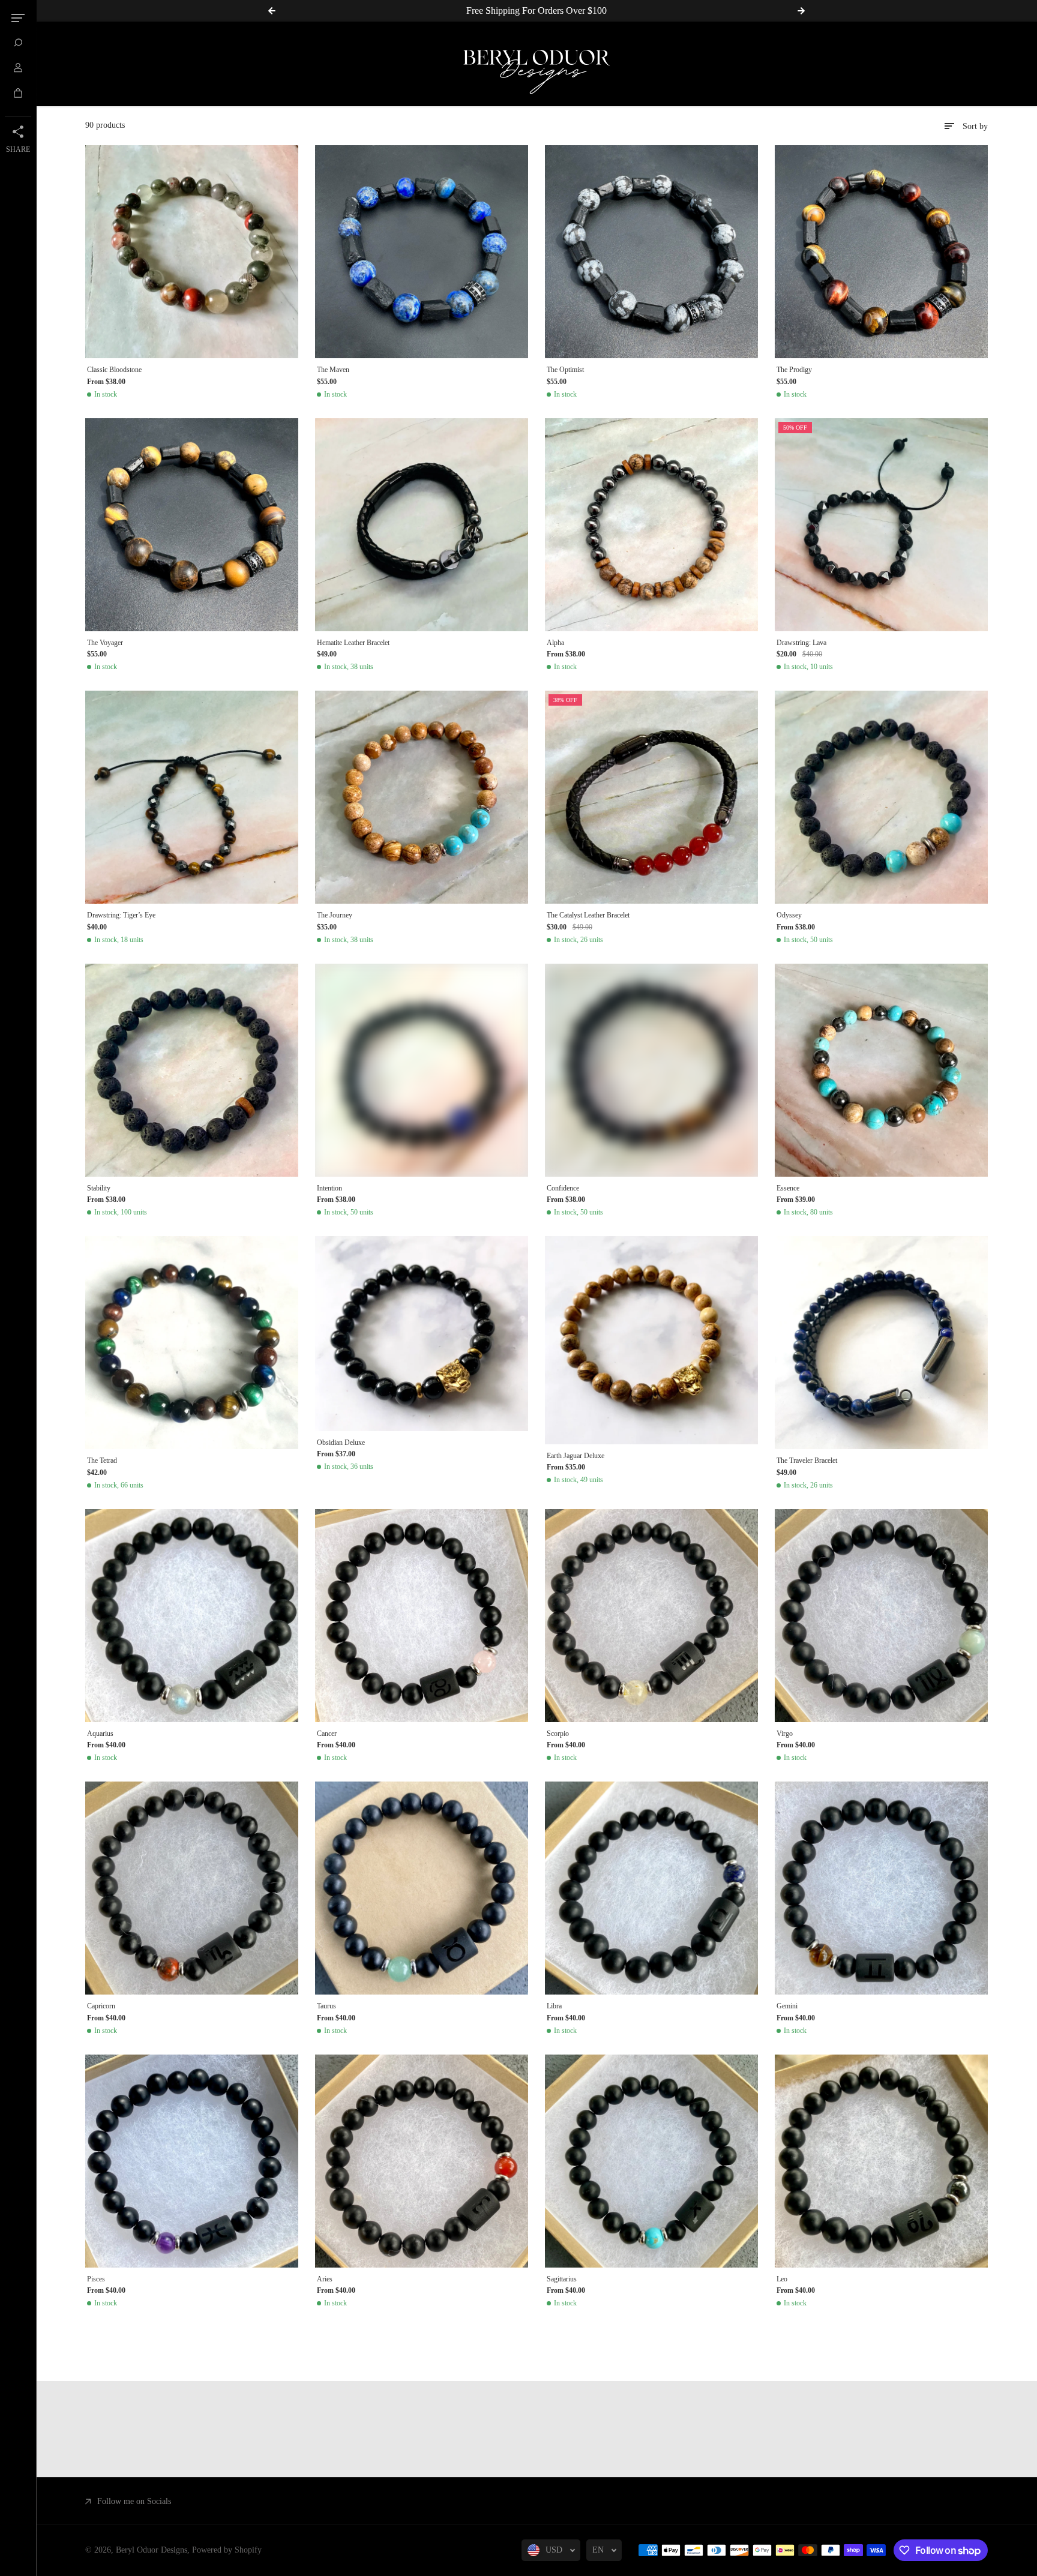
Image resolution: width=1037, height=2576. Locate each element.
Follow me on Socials (134, 2501)
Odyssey (789, 915)
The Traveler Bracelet (807, 1461)
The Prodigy (794, 370)
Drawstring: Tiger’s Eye (121, 915)
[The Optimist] (651, 252)
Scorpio (558, 1734)
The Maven (333, 370)
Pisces (96, 2279)
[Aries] (422, 2161)
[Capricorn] (192, 1888)
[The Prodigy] (881, 252)
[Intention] (422, 1070)
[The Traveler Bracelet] (881, 1343)
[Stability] (192, 1070)
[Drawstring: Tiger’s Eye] (192, 797)
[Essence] (881, 1070)
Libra (554, 2006)
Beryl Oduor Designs (152, 2550)
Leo (782, 2279)
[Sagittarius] (651, 2161)
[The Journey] (422, 797)
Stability (99, 1188)
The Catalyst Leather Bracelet (588, 915)
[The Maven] (422, 252)
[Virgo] (881, 1616)
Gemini (787, 2006)
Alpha (555, 643)
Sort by (975, 126)
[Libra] (651, 1888)
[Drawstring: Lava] (881, 525)
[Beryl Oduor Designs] (537, 64)
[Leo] (881, 2161)
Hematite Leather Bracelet (353, 643)
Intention (329, 1188)
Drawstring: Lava (801, 643)
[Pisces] (192, 2161)
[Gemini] (881, 1888)
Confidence (563, 1188)
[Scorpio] (651, 1616)
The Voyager (105, 643)
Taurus (326, 2006)
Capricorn (101, 2006)
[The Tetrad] (192, 1343)
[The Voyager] (192, 525)
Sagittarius (562, 2279)
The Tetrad (102, 1461)
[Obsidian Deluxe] (422, 1334)
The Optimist (565, 370)
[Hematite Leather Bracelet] (422, 525)
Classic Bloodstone (114, 370)
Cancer (327, 1734)
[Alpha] (651, 525)
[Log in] (18, 68)
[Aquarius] (192, 1616)
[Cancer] (422, 1616)
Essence (788, 1188)
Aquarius (100, 1734)
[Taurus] (422, 1888)
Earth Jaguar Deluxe (576, 1456)
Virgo (785, 1734)
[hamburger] (18, 18)
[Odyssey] (881, 797)
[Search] (18, 43)
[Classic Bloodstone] (192, 252)
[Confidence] (651, 1070)
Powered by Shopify (227, 2550)
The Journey (335, 915)
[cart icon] (18, 93)
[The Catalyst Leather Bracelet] (651, 797)
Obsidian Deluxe (341, 1443)
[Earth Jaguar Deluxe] (651, 1340)
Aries (325, 2279)
